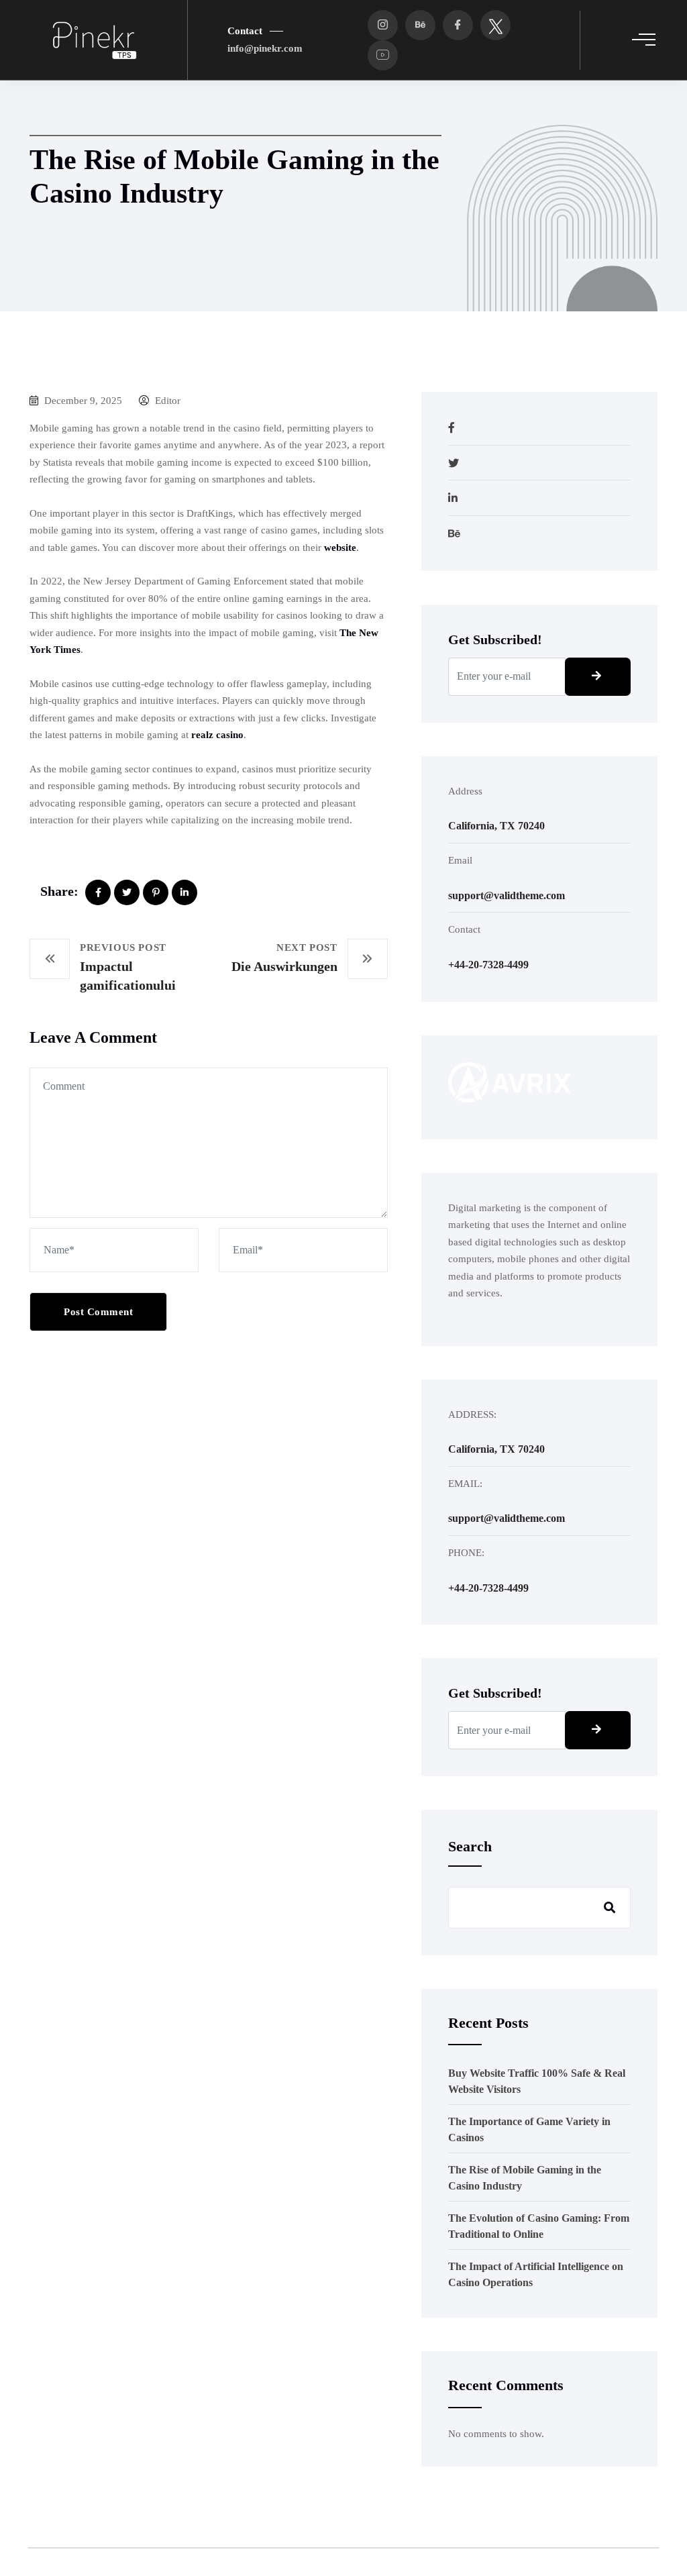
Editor (166, 401)
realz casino (217, 735)
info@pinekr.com (265, 48)
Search (470, 1846)
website (340, 548)
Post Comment (98, 1312)
